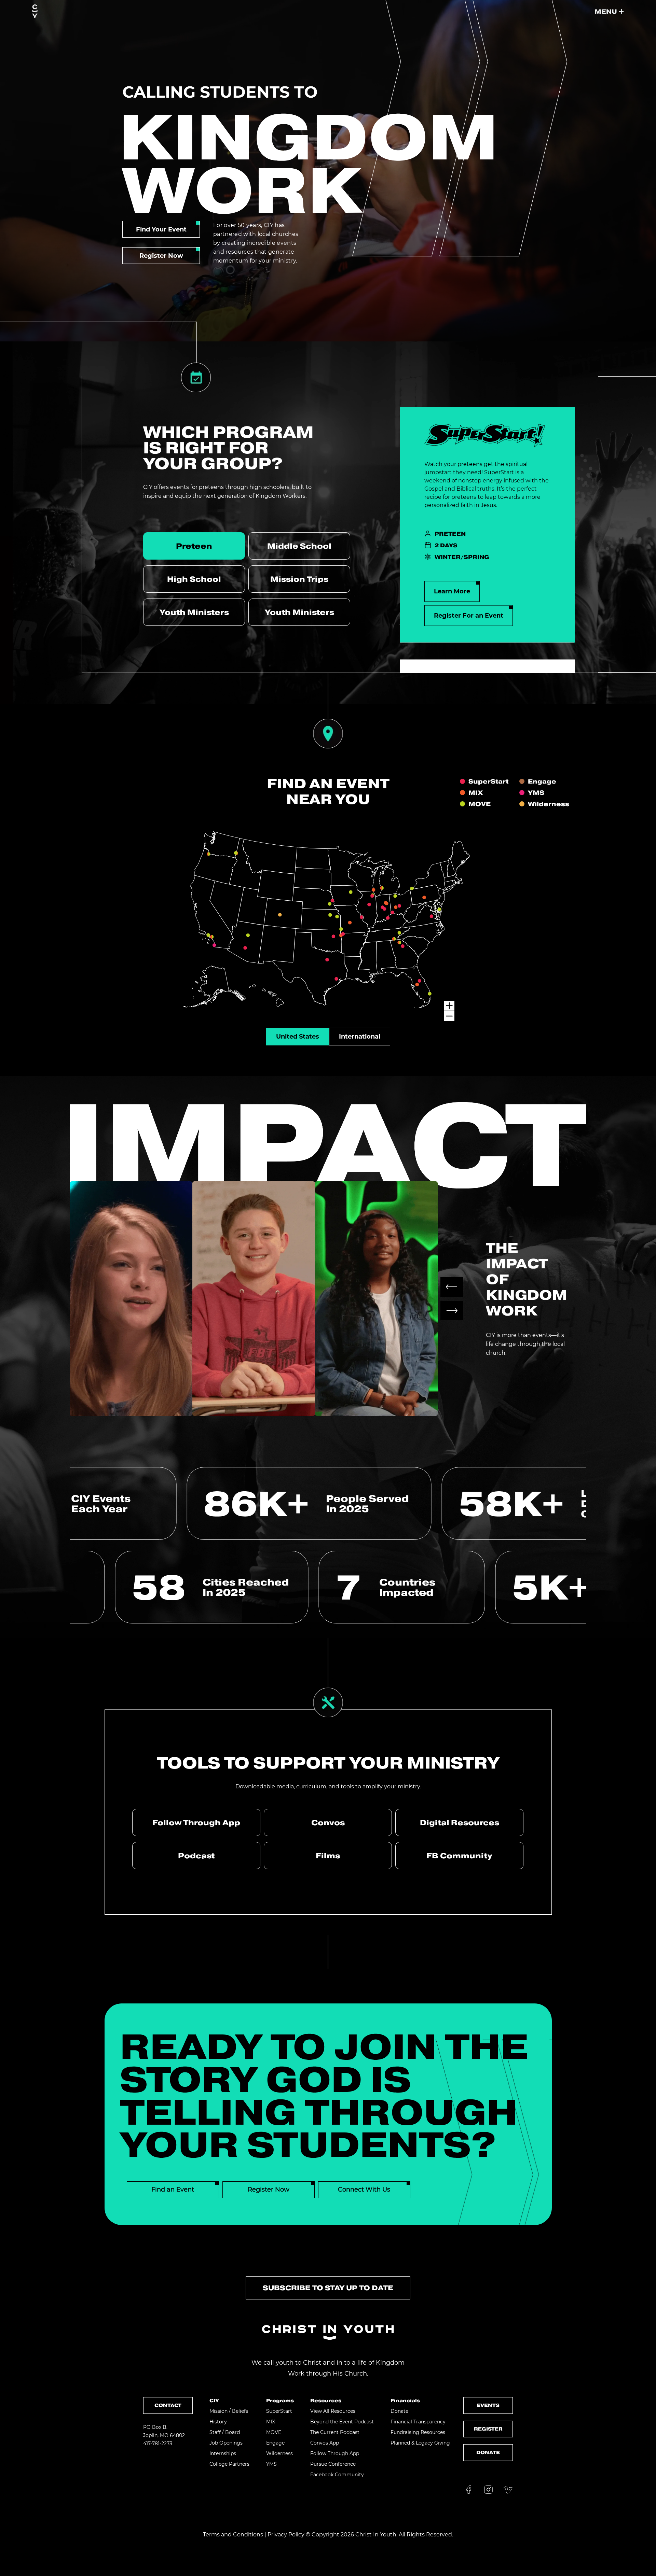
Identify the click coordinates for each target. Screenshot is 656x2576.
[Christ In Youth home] (35, 12)
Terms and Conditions (233, 2535)
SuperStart (279, 2411)
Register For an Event (469, 616)
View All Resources (333, 2411)
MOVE (274, 2432)
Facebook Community (337, 2475)
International (360, 1037)
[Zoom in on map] (449, 1006)
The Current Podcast (335, 2432)
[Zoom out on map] (449, 1016)
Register (488, 2429)
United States (298, 1037)
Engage (275, 2443)
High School (194, 579)
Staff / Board (225, 2432)
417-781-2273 (158, 2444)
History (218, 2422)
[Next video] (452, 1311)
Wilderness (279, 2453)
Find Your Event (161, 229)
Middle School (299, 546)
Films (328, 1856)
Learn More (452, 591)
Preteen (194, 546)
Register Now (161, 256)
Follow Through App (196, 1822)
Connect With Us (364, 2190)
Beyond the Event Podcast (342, 2422)
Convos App (325, 2443)
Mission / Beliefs (229, 2411)
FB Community (459, 1856)
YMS (271, 2464)
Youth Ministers (194, 612)
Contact (168, 2405)
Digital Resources (460, 1822)
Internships (223, 2453)
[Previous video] (452, 1287)
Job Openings (226, 2443)
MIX (271, 2422)
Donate (399, 2411)
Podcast (196, 1856)
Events (488, 2405)
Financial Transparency (418, 2422)
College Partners (229, 2464)
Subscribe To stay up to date (328, 2288)
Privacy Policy (286, 2535)
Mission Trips (299, 579)
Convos (328, 1822)
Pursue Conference (333, 2464)
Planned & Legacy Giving (420, 2443)
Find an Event (173, 2190)
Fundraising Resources (418, 2432)
